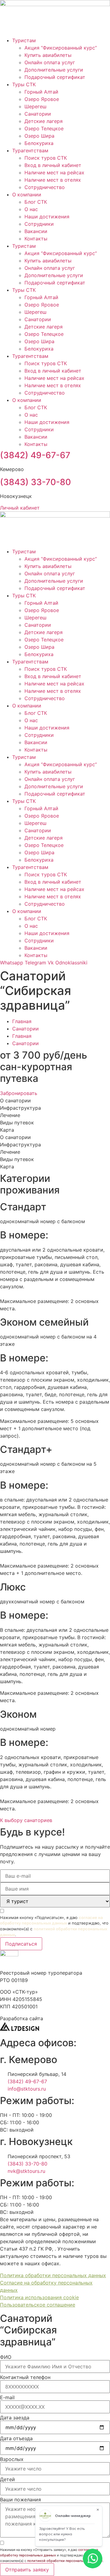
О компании (27, 195)
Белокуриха (39, 143)
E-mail (7, 2397)
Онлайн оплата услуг (50, 62)
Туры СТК (24, 84)
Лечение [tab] (10, 1115)
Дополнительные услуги (54, 70)
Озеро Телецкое (44, 128)
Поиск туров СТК (46, 158)
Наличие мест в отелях (53, 180)
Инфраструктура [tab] (20, 1108)
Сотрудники (39, 224)
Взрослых (12, 2459)
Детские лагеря (44, 121)
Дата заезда (15, 2418)
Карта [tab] (7, 1130)
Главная (22, 1021)
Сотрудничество (45, 187)
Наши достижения (47, 217)
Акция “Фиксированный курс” (61, 48)
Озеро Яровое (42, 99)
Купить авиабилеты (48, 55)
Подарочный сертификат (55, 77)
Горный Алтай (41, 92)
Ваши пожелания (20, 2500)
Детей (7, 2479)
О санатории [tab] (15, 1101)
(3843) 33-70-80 (35, 482)
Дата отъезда (16, 2438)
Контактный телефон (25, 2377)
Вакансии (36, 231)
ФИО (6, 2357)
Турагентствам (30, 150)
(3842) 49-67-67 (35, 455)
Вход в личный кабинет (53, 165)
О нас (31, 209)
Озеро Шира (39, 136)
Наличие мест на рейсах (54, 173)
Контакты (36, 239)
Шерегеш (35, 106)
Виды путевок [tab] (17, 1123)
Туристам (24, 40)
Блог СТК (36, 202)
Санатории (38, 114)
